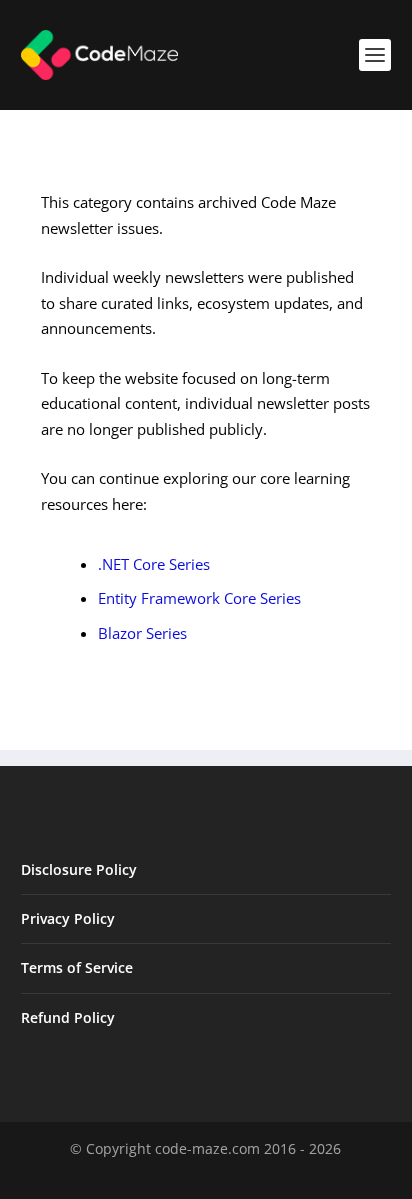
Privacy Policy (68, 918)
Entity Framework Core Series (199, 598)
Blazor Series (142, 633)
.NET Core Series (154, 564)
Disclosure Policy (79, 869)
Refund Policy (68, 1017)
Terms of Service (77, 967)
